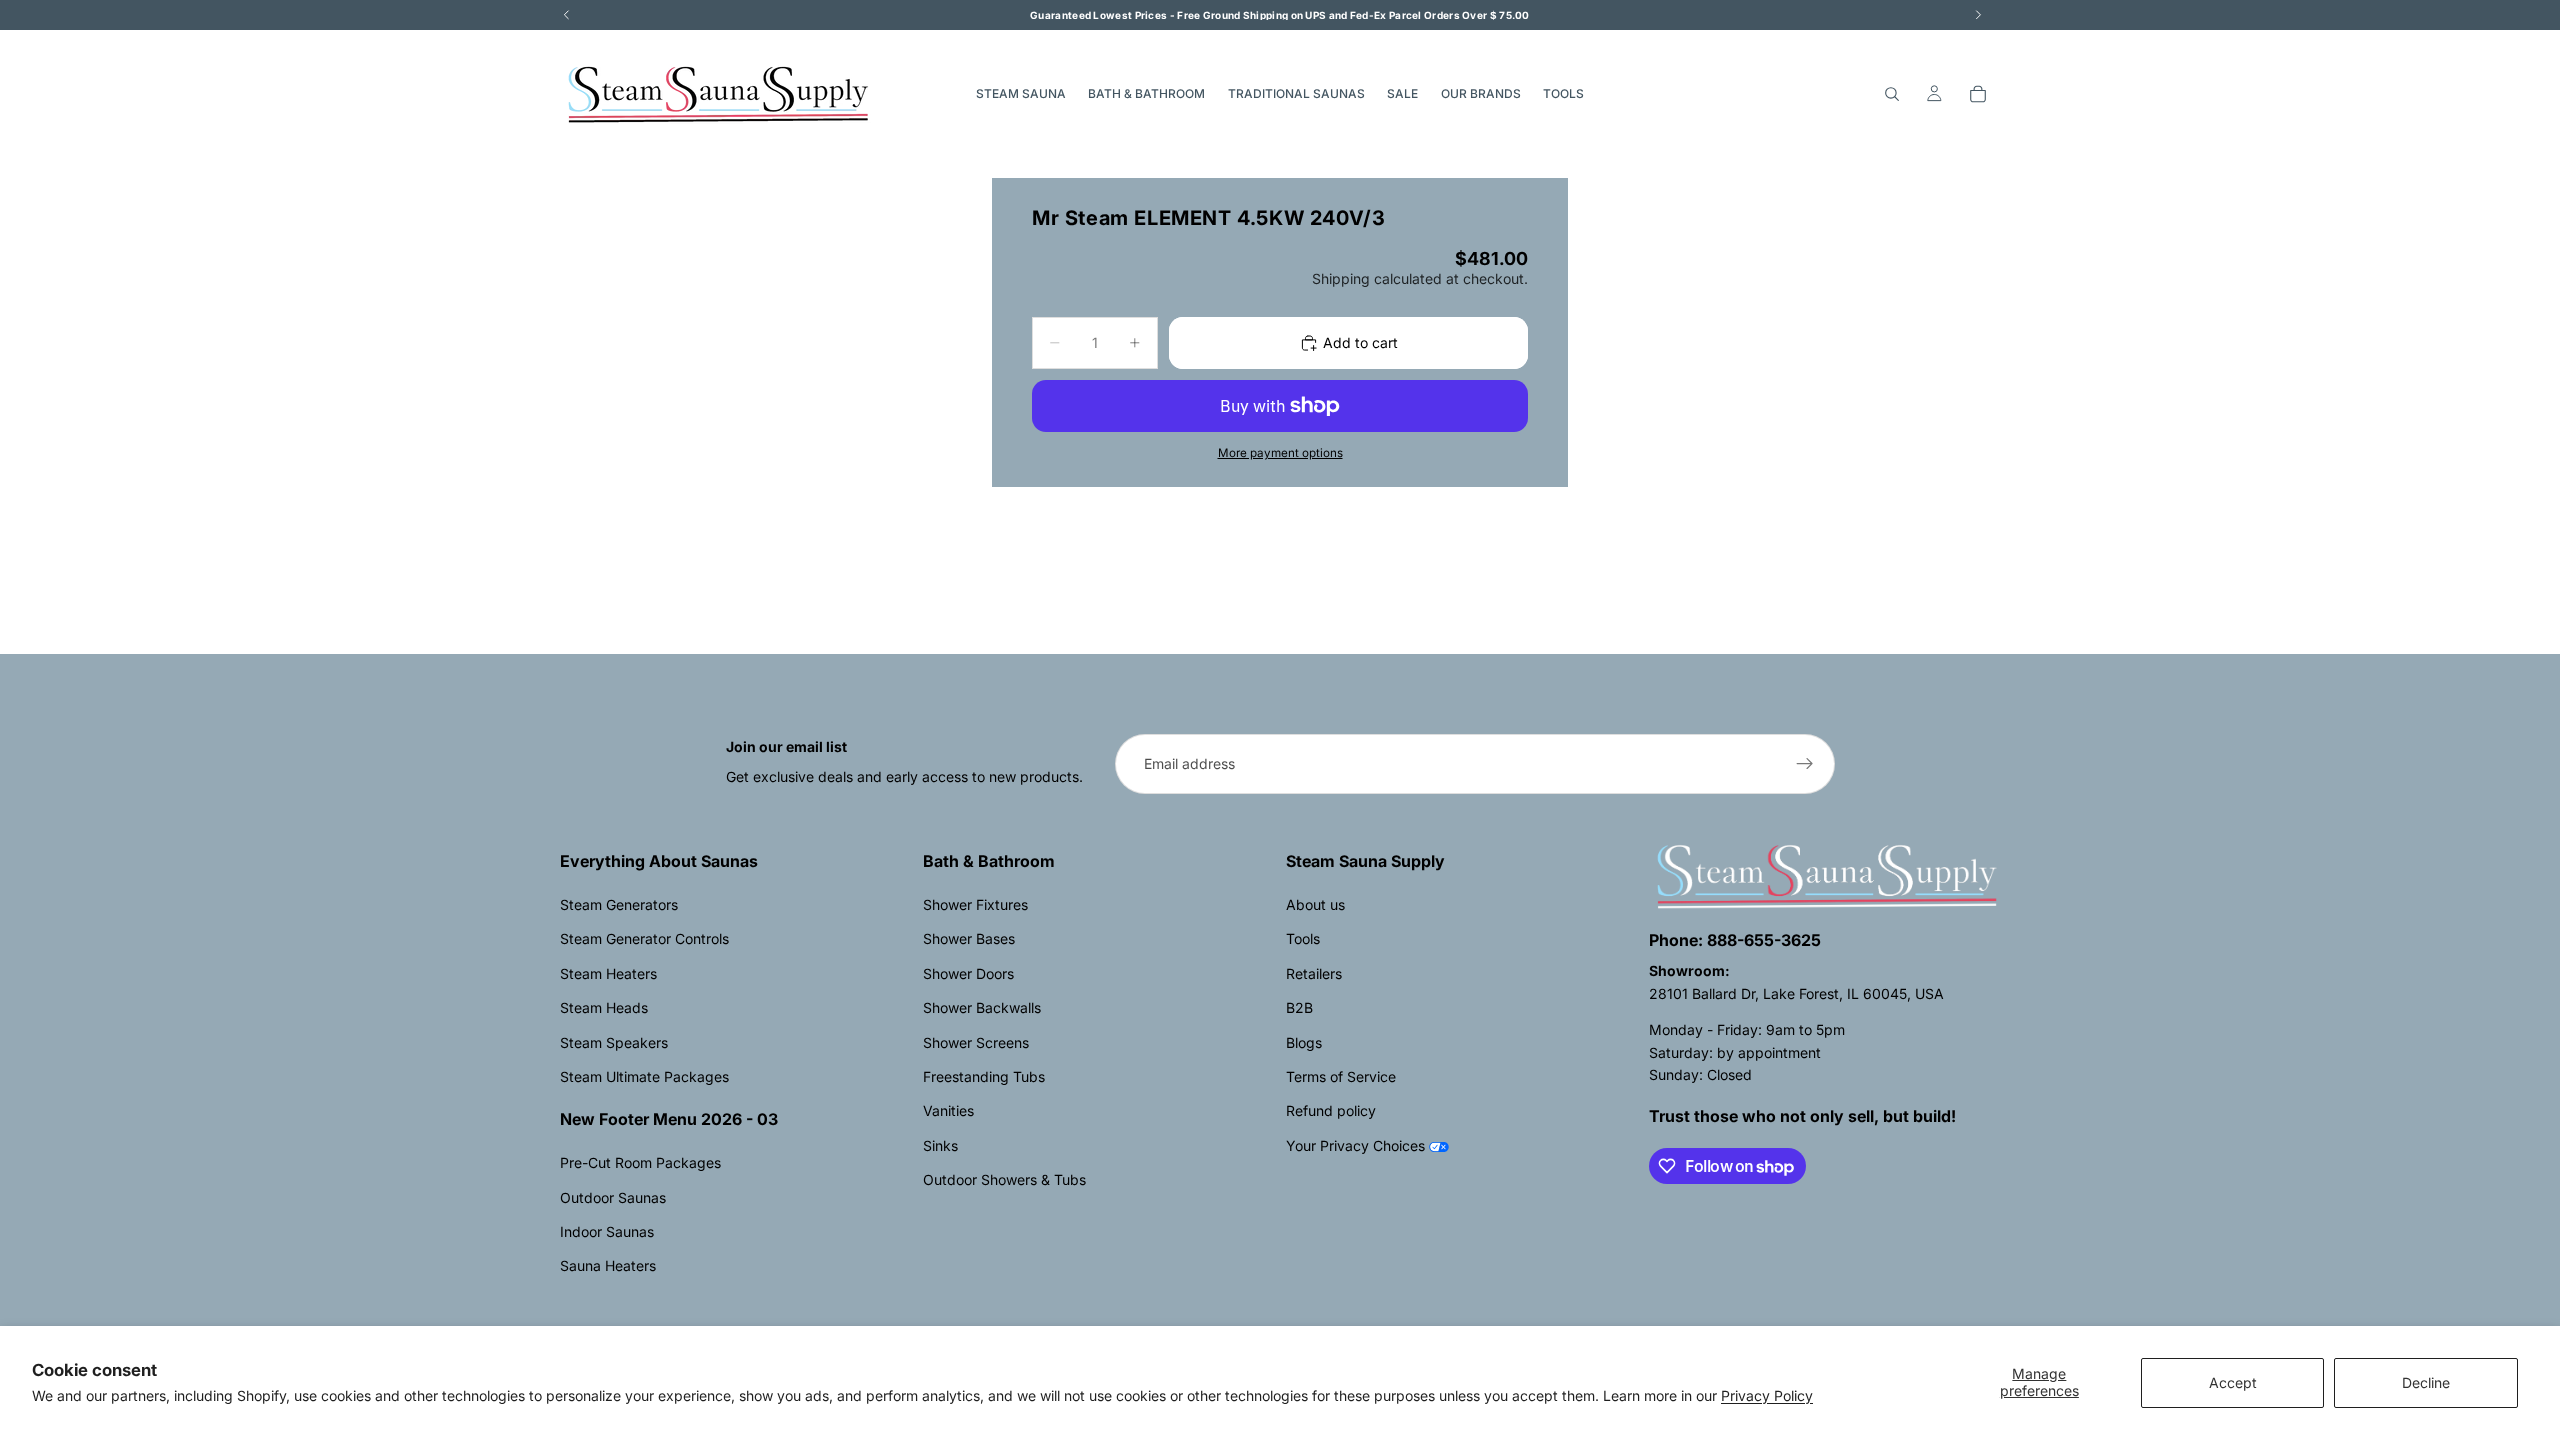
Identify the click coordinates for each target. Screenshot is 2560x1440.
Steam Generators (619, 904)
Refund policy (1331, 1110)
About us (1315, 904)
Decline (2426, 1382)
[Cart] (1978, 94)
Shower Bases (969, 938)
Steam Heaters (608, 973)
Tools (1303, 938)
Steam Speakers (614, 1042)
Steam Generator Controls (644, 938)
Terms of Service (1341, 1076)
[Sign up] (1805, 764)
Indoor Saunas (607, 1231)
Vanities (948, 1110)
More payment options (1280, 453)
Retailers (1314, 973)
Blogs (1304, 1042)
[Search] (1892, 94)
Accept (2233, 1382)
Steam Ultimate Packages (644, 1076)
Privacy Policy (1767, 1395)
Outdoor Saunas (613, 1197)
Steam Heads (604, 1007)
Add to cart (1360, 342)
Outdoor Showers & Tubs (1004, 1179)
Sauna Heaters (608, 1265)
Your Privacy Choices (1355, 1145)
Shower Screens (976, 1042)
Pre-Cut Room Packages (640, 1162)
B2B (1299, 1007)
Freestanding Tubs (984, 1076)
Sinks (940, 1145)
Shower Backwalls (982, 1007)
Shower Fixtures (975, 904)
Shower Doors (968, 973)
